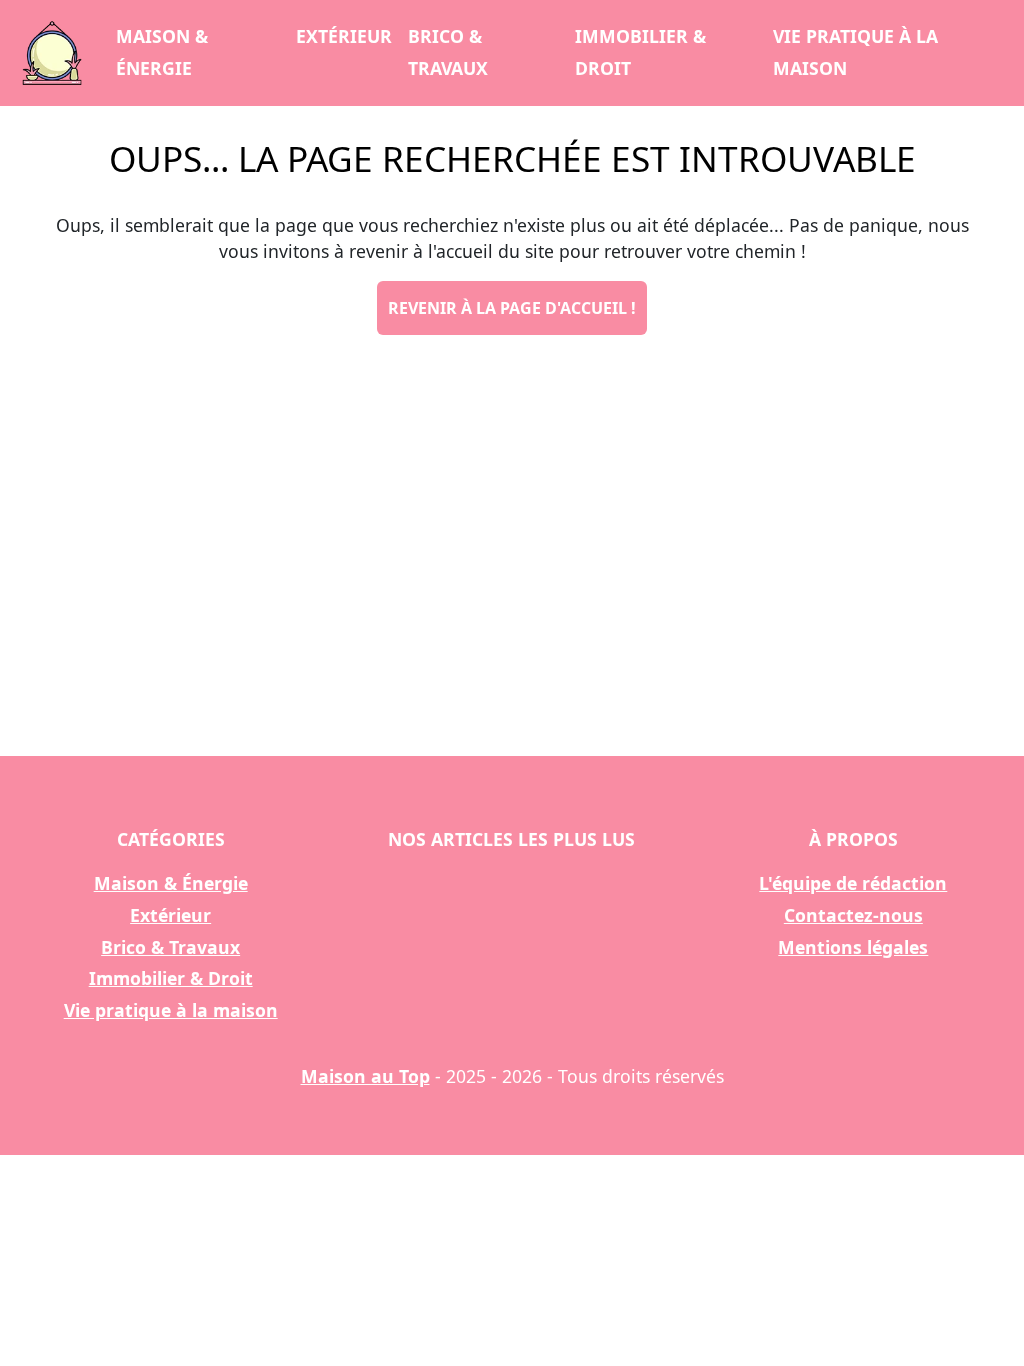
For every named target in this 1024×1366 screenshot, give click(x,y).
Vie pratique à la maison (855, 52)
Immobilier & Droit (640, 52)
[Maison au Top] (52, 53)
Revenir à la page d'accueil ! (512, 308)
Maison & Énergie (162, 52)
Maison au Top (365, 1076)
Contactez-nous (853, 915)
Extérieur (344, 36)
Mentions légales (853, 947)
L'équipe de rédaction (853, 883)
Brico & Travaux (448, 52)
